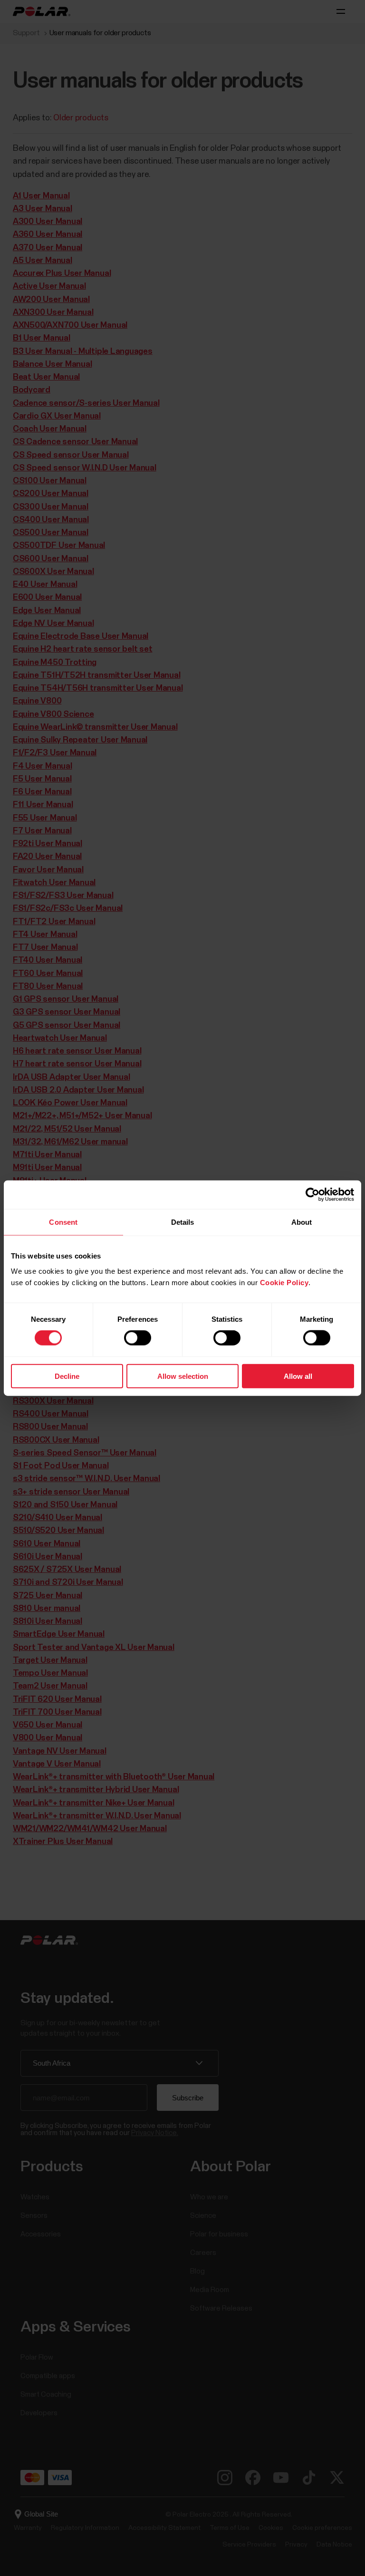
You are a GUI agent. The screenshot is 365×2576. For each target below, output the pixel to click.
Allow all (298, 1376)
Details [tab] (183, 1222)
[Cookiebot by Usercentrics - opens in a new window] (312, 1195)
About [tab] (302, 1222)
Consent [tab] (63, 1222)
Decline (67, 1376)
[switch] (138, 1338)
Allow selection (183, 1376)
